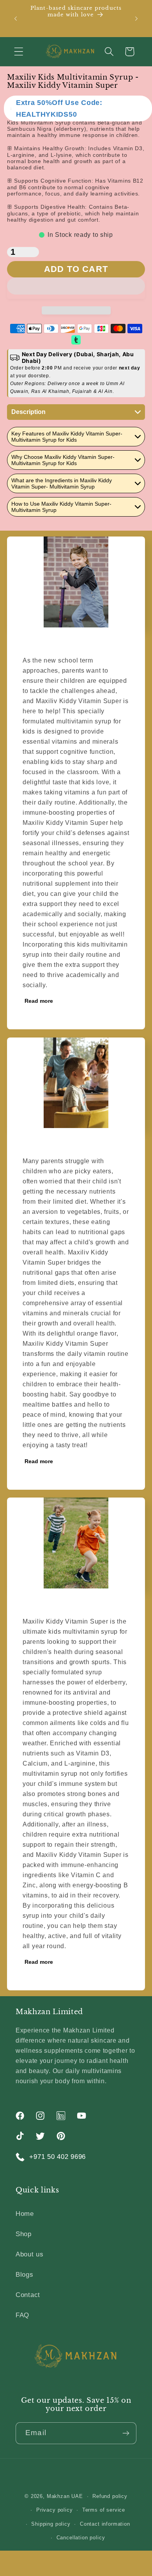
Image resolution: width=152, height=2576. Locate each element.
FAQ (22, 2315)
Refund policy (110, 2496)
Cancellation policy (81, 2538)
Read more (39, 1001)
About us (30, 2254)
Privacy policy (55, 2510)
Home (25, 2214)
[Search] (109, 52)
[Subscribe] (126, 2433)
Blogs (25, 2275)
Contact (28, 2295)
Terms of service (104, 2510)
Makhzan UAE (65, 2496)
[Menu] (19, 52)
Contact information (105, 2524)
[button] (76, 288)
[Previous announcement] (16, 18)
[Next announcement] (136, 18)
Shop (24, 2234)
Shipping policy (51, 2524)
